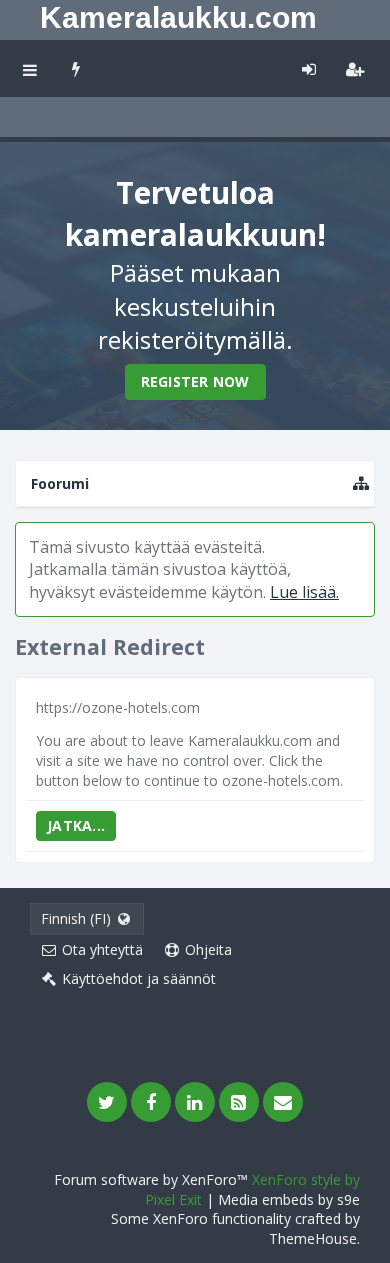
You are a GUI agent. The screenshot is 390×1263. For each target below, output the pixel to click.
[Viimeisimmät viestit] (76, 68)
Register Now (195, 381)
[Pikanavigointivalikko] (361, 483)
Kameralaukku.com (178, 17)
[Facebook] (151, 1102)
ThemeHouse (313, 1238)
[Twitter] (107, 1102)
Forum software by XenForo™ (153, 1179)
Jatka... (76, 825)
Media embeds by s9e (289, 1199)
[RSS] (239, 1102)
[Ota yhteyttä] (283, 1102)
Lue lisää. (304, 592)
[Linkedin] (195, 1102)
